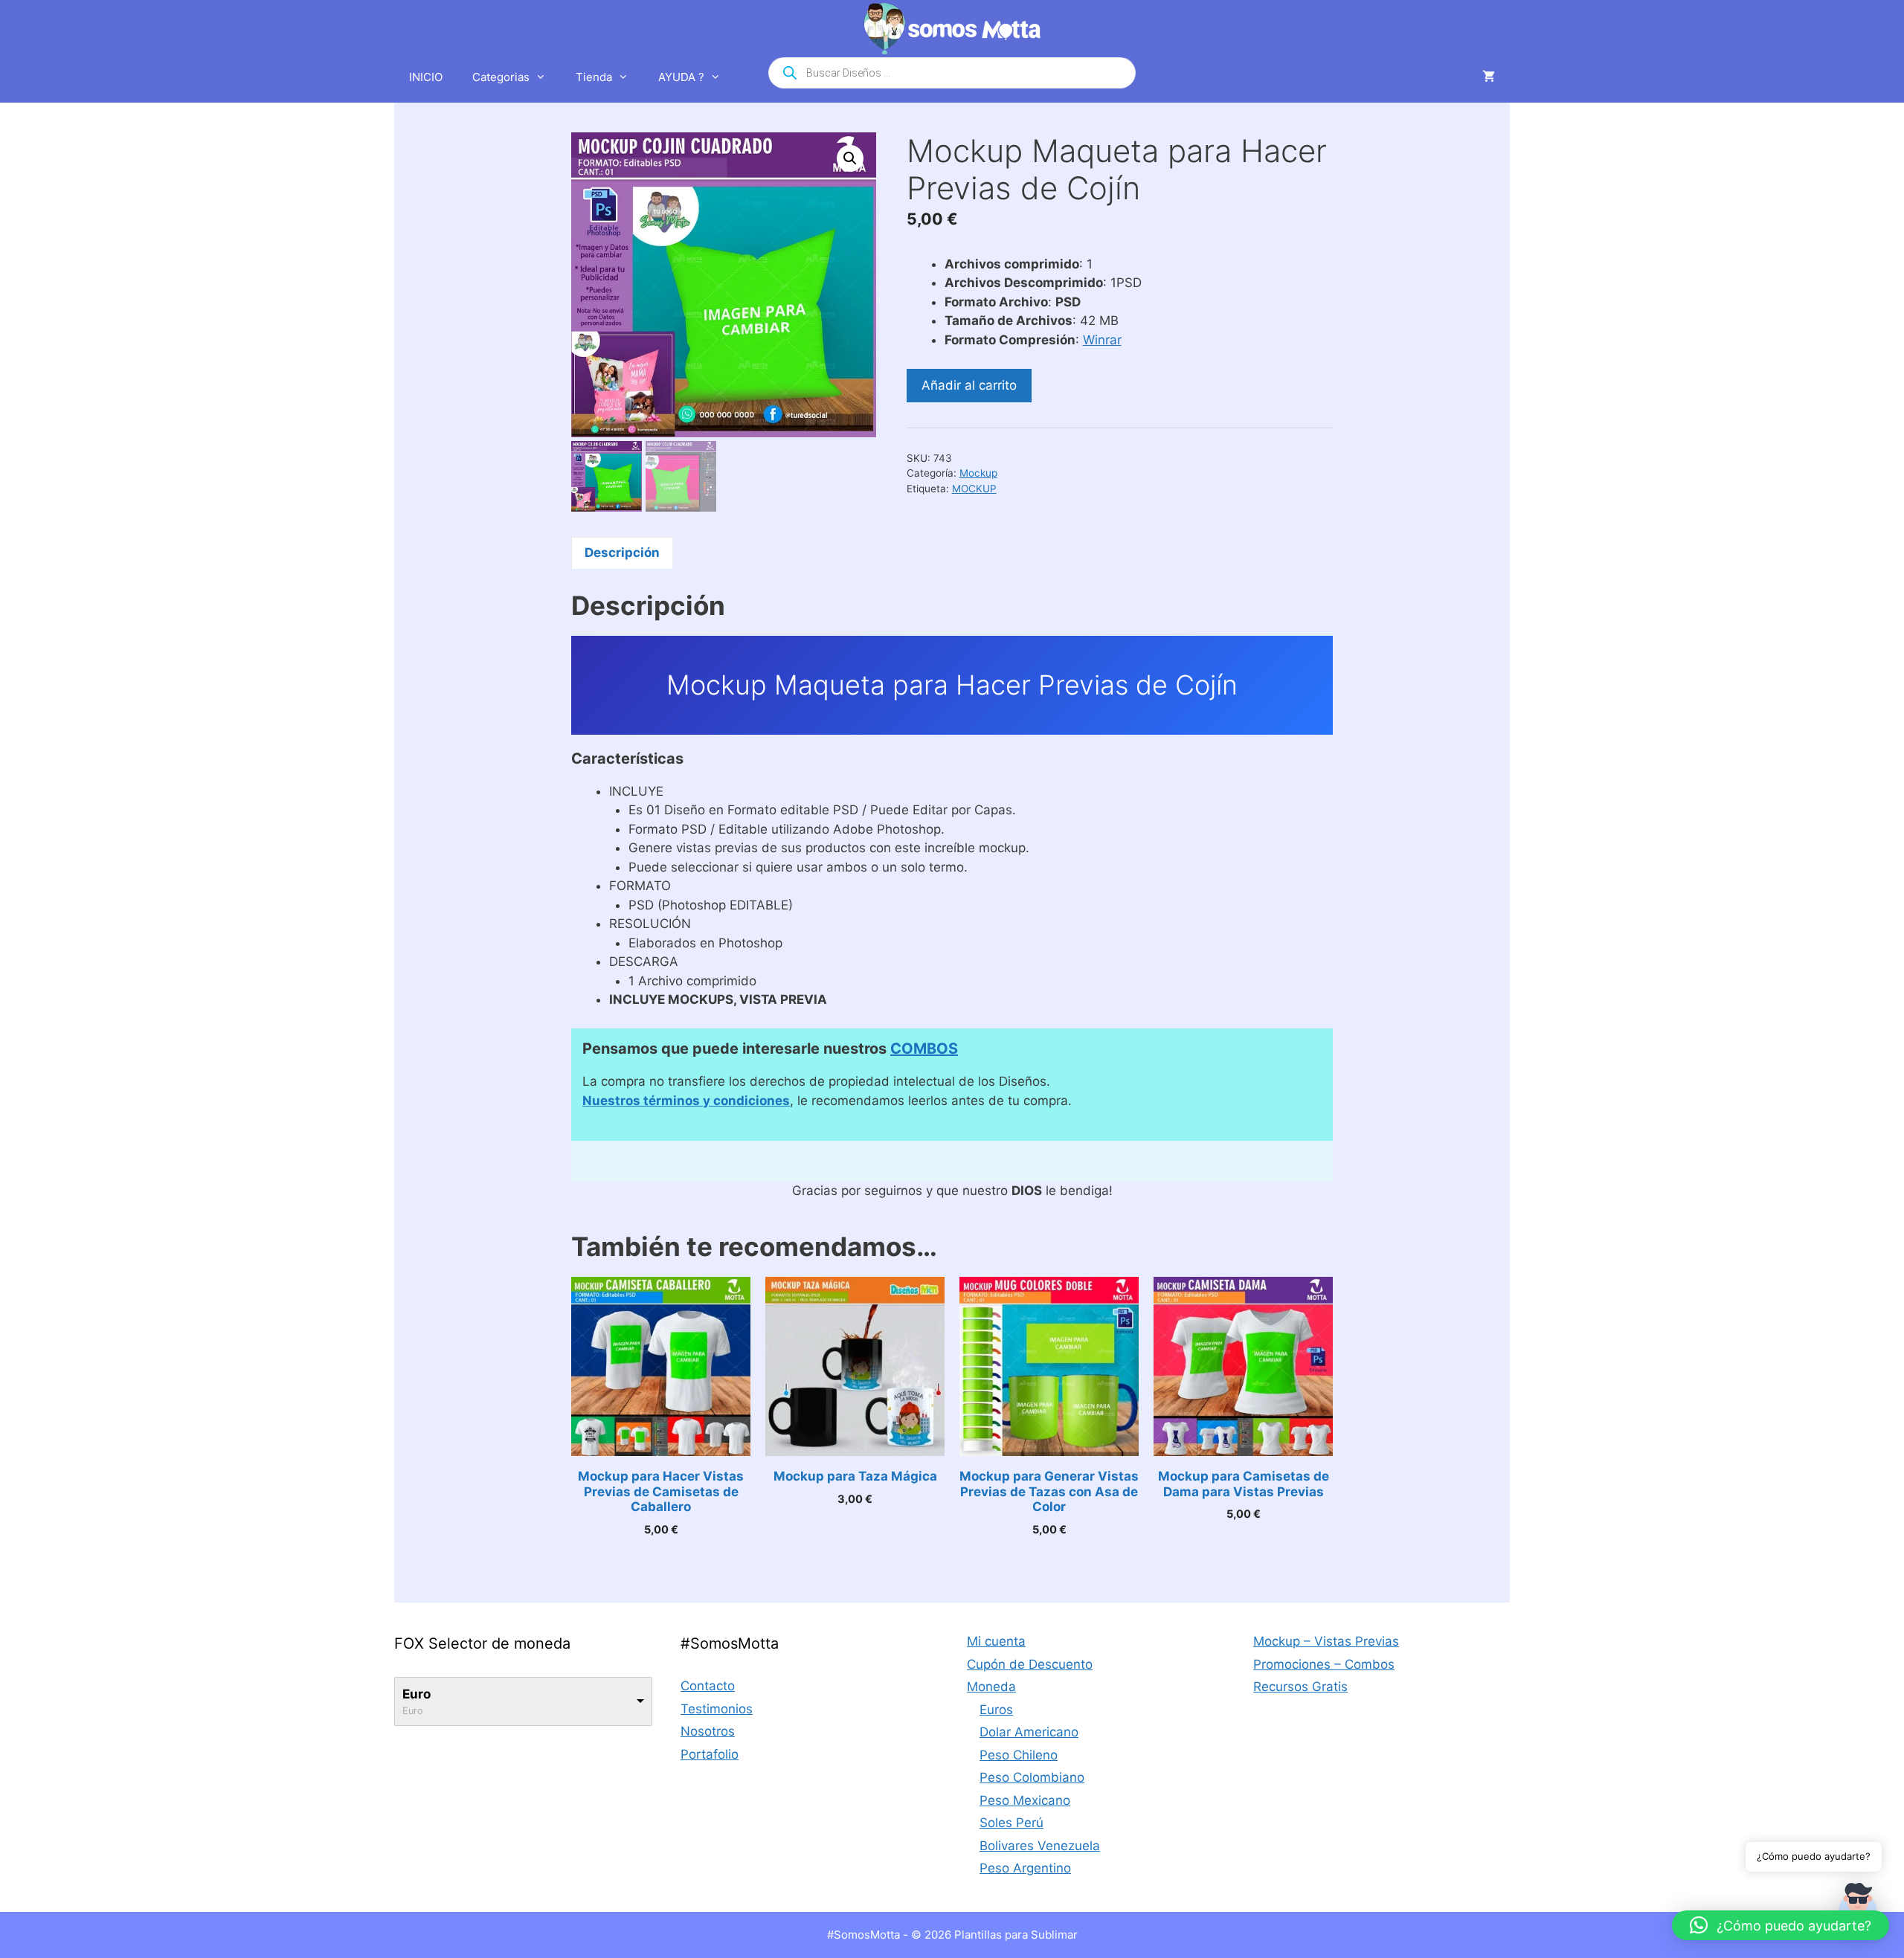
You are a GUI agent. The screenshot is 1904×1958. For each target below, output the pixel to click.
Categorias (501, 77)
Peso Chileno (1019, 1755)
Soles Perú (1011, 1823)
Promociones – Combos (1324, 1664)
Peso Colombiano (1032, 1777)
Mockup (978, 473)
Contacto (708, 1686)
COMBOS (924, 1049)
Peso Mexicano (1025, 1800)
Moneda (991, 1687)
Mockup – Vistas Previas (1326, 1641)
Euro (416, 1694)
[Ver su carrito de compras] (1489, 77)
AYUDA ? (681, 77)
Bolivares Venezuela (1040, 1846)
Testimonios (717, 1709)
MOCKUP (974, 489)
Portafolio (710, 1754)
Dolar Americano (1029, 1732)
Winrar (1102, 340)
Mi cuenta (996, 1641)
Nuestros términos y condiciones (686, 1101)
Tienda (594, 77)
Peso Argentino (1025, 1868)
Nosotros (708, 1731)
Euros (996, 1710)
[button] (850, 158)
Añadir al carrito (969, 385)
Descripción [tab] (622, 553)
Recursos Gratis (1300, 1687)
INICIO (426, 77)
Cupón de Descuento (1030, 1664)
